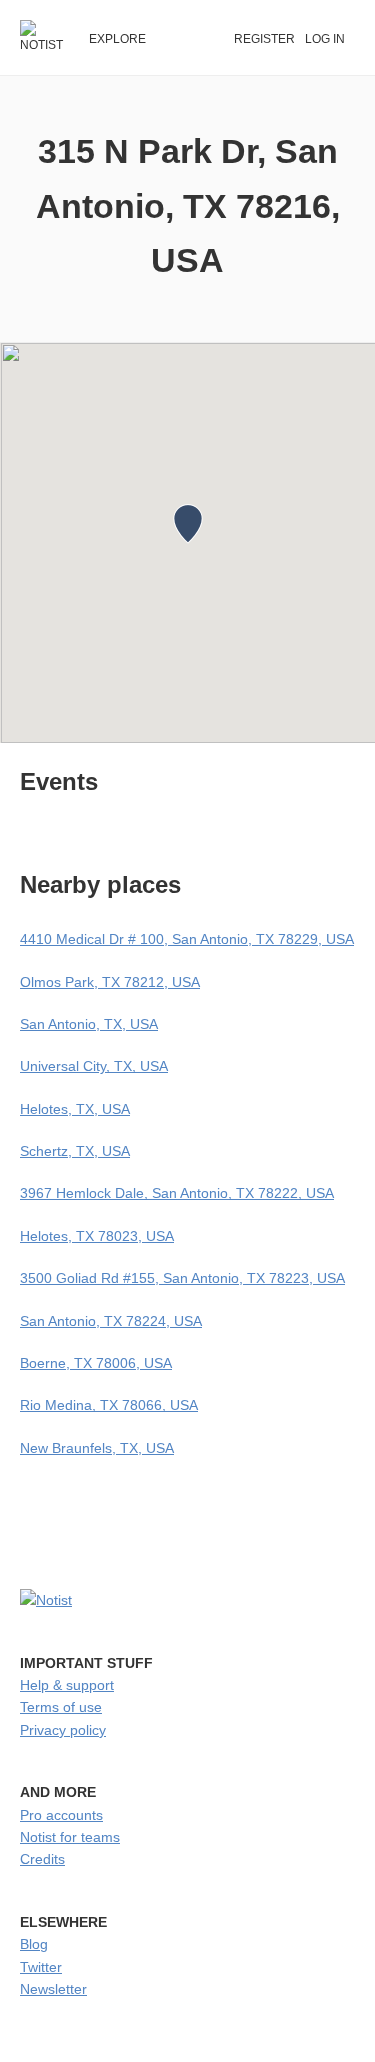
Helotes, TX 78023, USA (97, 1236)
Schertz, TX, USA (75, 1151)
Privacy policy (63, 1730)
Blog (34, 1944)
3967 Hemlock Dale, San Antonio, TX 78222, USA (177, 1193)
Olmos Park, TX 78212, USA (110, 982)
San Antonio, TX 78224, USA (111, 1321)
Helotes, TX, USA (75, 1109)
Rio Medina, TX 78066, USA (109, 1405)
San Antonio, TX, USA (89, 1024)
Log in (325, 39)
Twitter (41, 1967)
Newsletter (53, 1989)
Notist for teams (70, 1837)
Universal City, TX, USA (94, 1066)
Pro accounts (61, 1815)
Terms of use (61, 1707)
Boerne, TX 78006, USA (96, 1363)
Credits (42, 1859)
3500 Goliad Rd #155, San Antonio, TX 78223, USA (182, 1278)
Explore (117, 39)
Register (264, 39)
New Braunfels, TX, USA (97, 1448)
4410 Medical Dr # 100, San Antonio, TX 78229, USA (187, 939)
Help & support (67, 1685)
